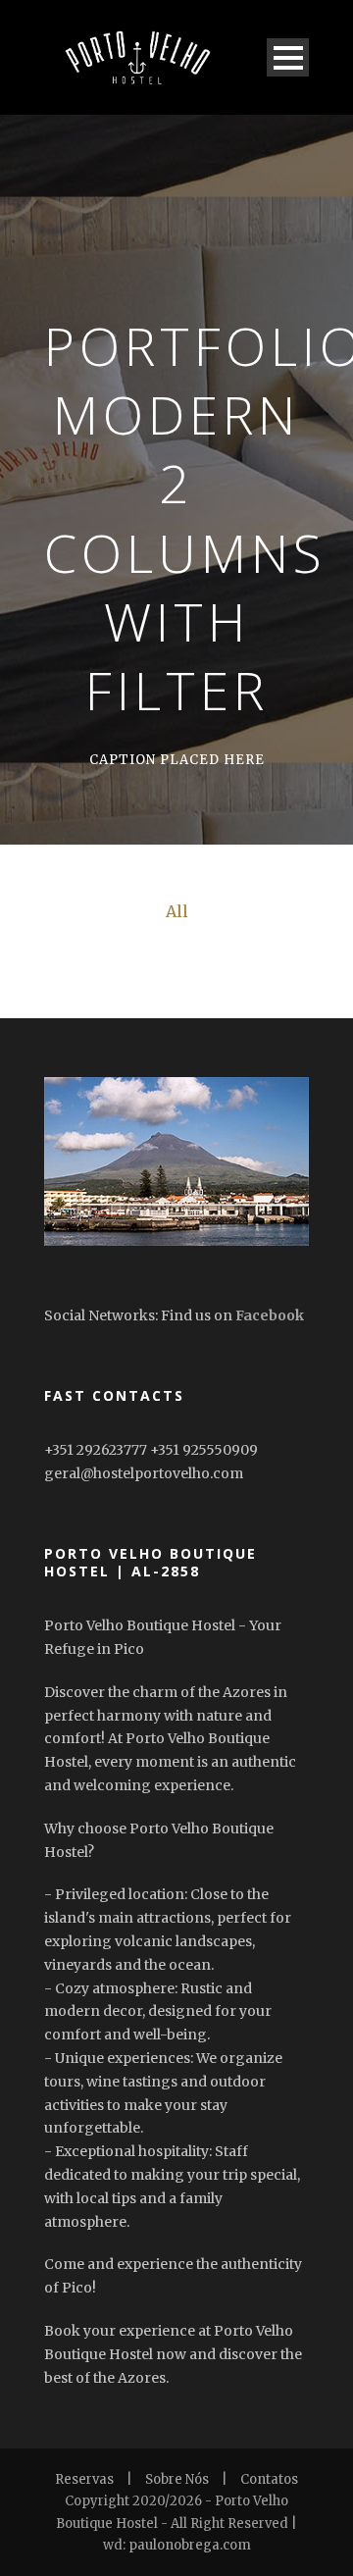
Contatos (269, 2479)
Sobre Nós (177, 2479)
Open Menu (288, 57)
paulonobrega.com (190, 2545)
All (177, 911)
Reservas (84, 2479)
